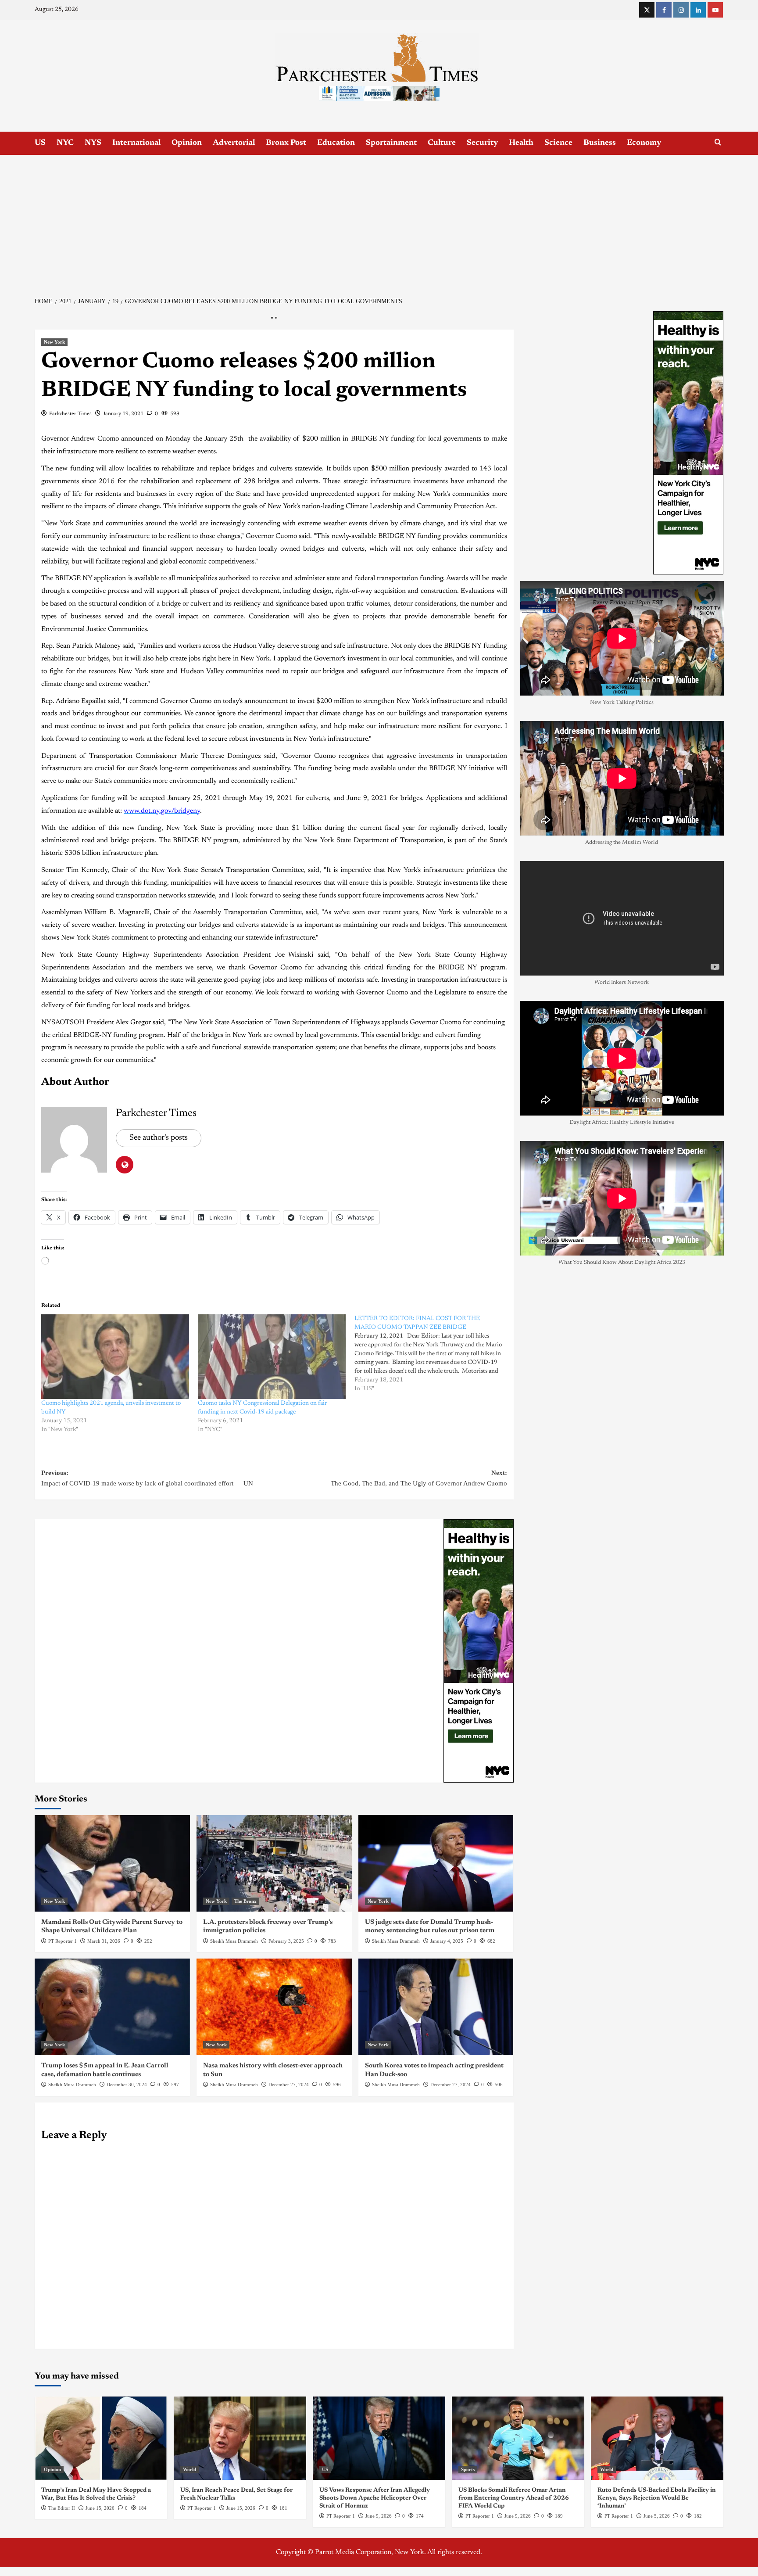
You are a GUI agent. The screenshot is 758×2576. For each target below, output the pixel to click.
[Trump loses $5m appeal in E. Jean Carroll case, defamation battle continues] (112, 2007)
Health (521, 143)
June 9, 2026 (379, 2516)
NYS (93, 143)
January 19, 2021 (123, 414)
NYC (65, 143)
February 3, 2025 (286, 1941)
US (40, 143)
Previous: (147, 1478)
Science (558, 143)
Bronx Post (286, 143)
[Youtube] (715, 10)
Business (600, 143)
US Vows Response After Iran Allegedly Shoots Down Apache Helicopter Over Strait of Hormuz (375, 2498)
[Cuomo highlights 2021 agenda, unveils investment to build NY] (115, 1357)
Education (336, 143)
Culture (442, 143)
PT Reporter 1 (63, 1941)
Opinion (187, 143)
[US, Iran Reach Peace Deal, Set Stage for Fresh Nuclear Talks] (240, 2438)
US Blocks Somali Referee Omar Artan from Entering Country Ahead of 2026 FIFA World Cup (514, 2498)
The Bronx (245, 1901)
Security (482, 143)
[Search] (718, 142)
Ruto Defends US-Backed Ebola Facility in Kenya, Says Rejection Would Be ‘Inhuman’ (657, 2498)
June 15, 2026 (100, 2508)
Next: (419, 1478)
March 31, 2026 (104, 1941)
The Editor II (62, 2508)
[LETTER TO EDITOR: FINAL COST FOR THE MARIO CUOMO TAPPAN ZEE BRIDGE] (433, 1354)
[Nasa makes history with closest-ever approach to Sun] (274, 2007)
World (189, 2469)
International (136, 143)
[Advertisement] (379, 221)
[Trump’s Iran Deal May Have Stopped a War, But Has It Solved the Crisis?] (101, 2438)
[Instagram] (681, 10)
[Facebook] (664, 10)
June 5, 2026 (657, 2516)
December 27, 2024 (289, 2084)
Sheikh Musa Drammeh (234, 1941)
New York (54, 342)
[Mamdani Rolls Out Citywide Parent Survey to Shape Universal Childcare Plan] (112, 1863)
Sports (468, 2469)
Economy (644, 143)
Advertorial (234, 143)
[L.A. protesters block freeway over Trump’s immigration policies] (274, 1863)
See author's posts (159, 1138)
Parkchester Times (70, 414)
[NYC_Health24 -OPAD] (479, 1650)
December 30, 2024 (127, 2084)
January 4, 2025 (447, 1941)
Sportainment (391, 143)
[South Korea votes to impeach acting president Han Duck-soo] (436, 2007)
